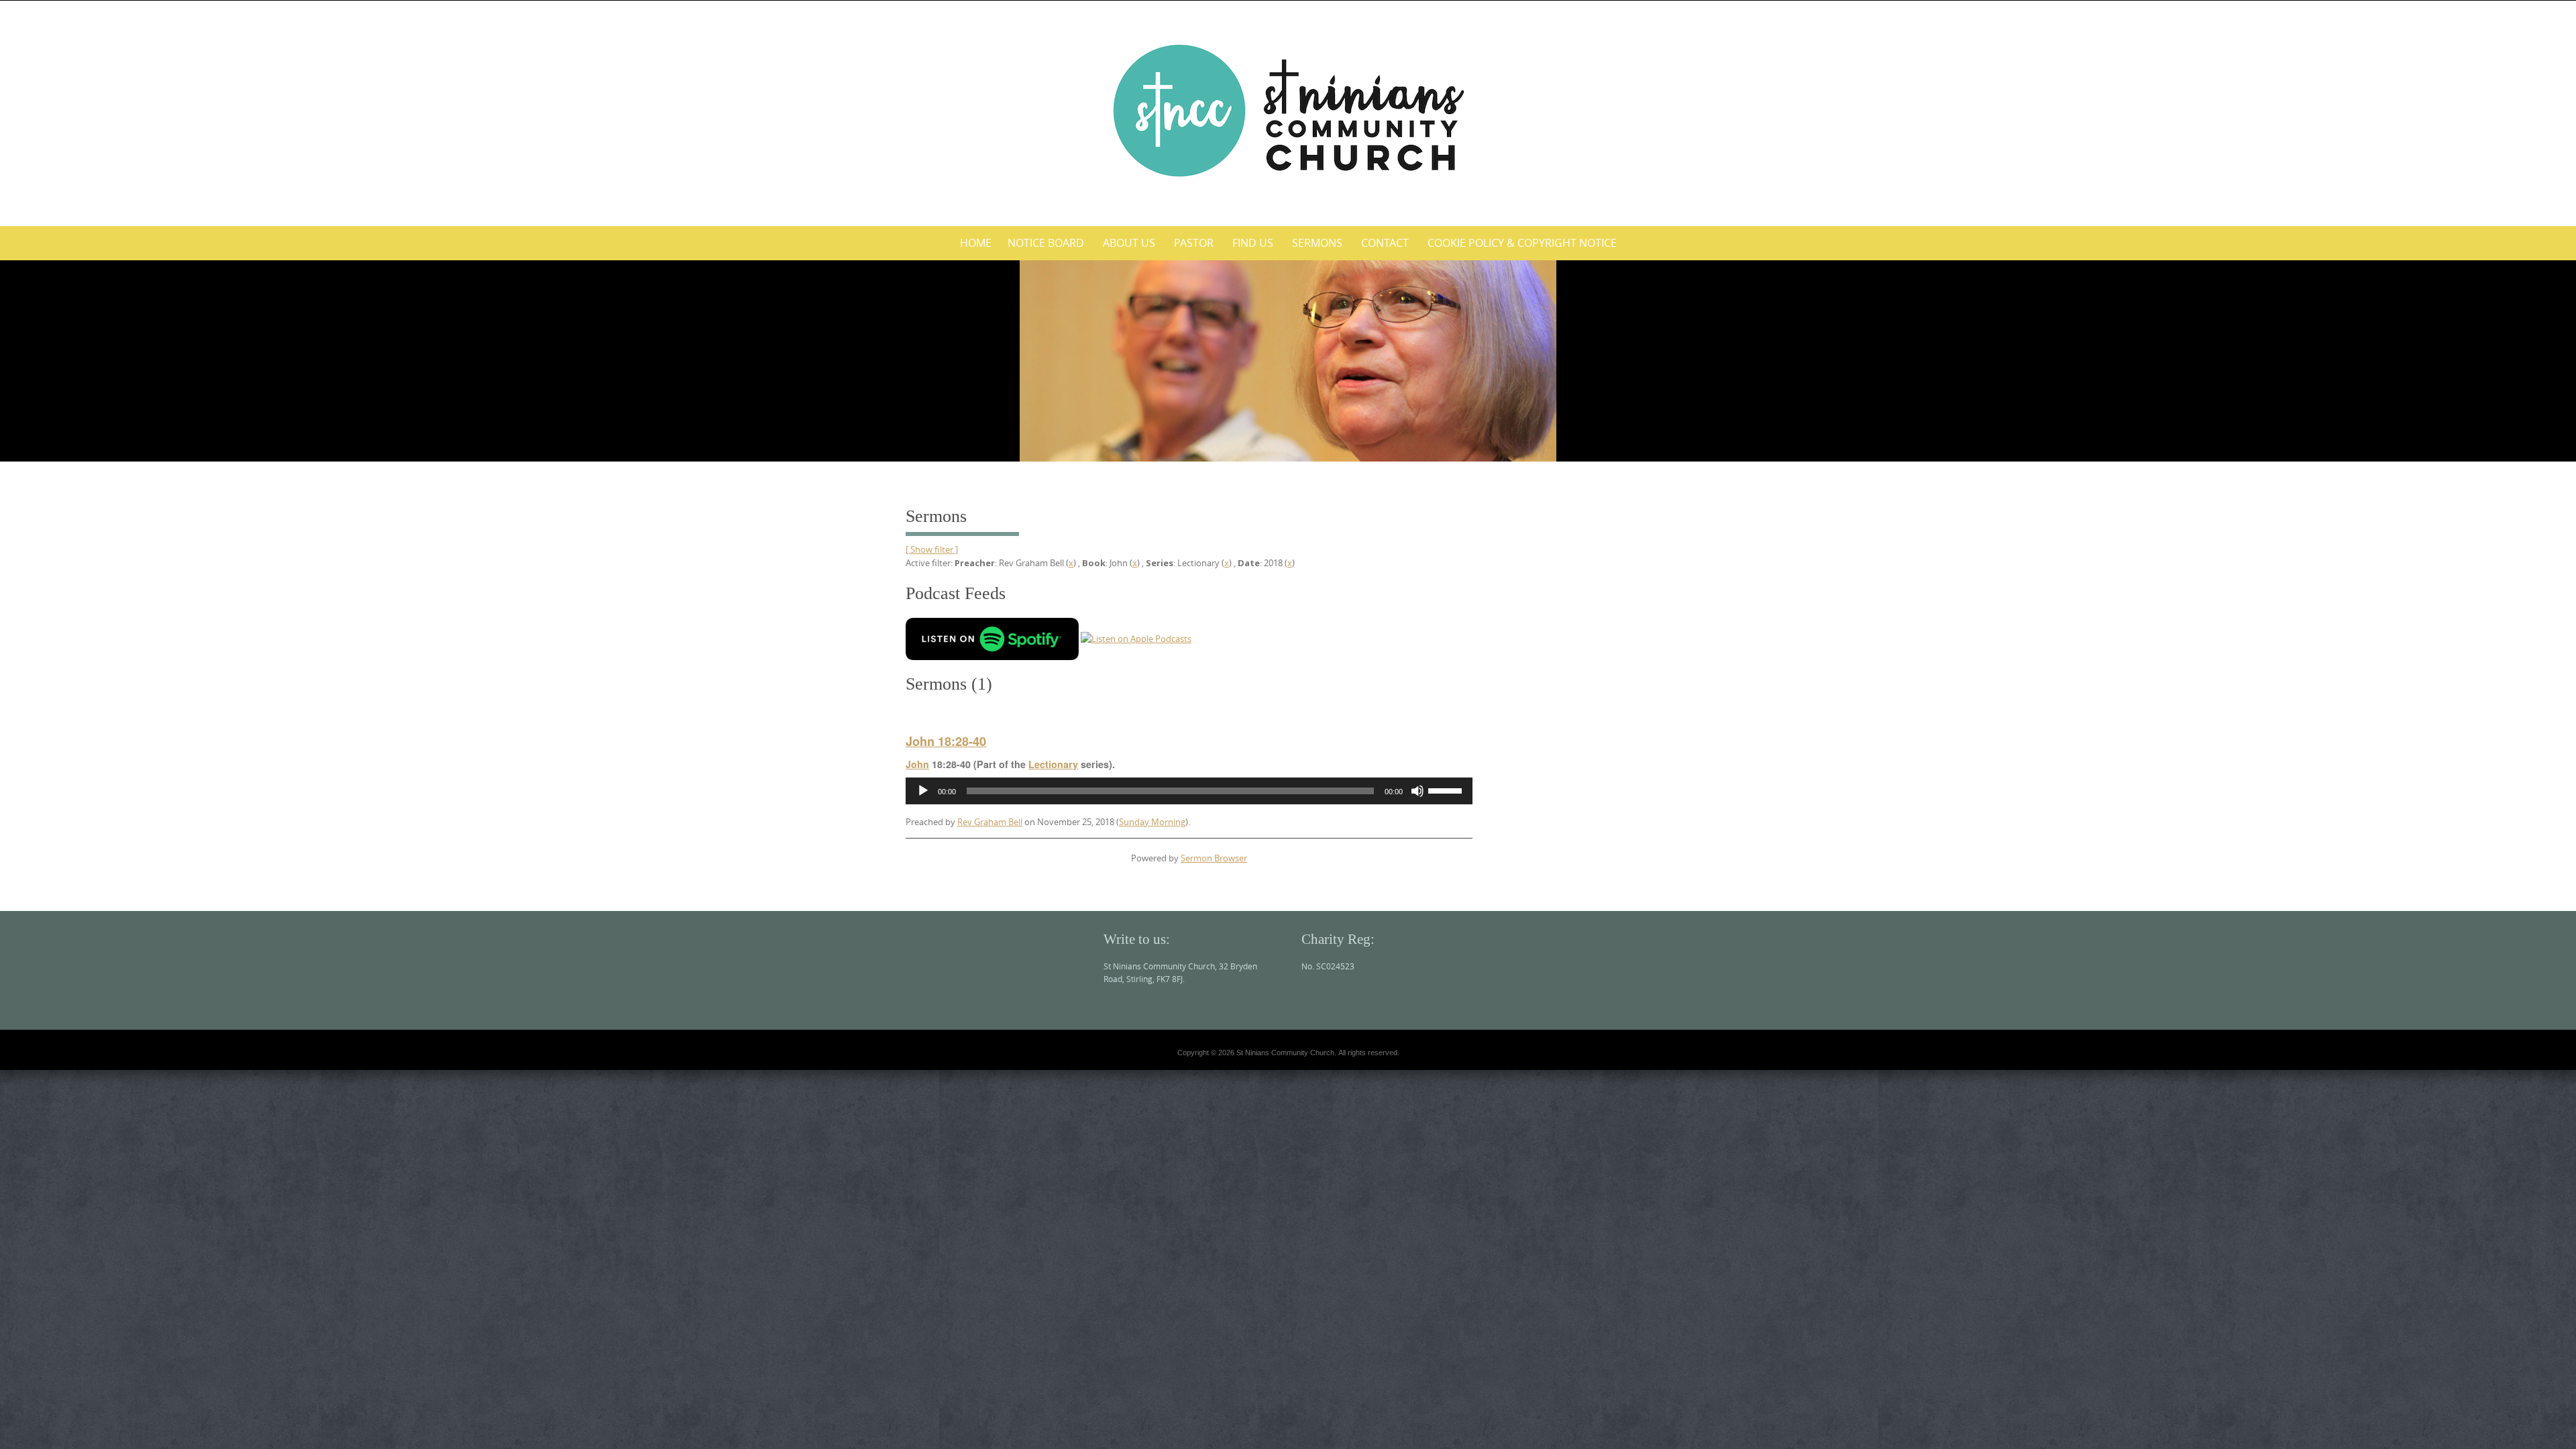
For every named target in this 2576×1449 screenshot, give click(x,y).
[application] (1189, 791)
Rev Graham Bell (990, 822)
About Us (1129, 243)
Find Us (1253, 243)
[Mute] (1417, 791)
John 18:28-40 (946, 741)
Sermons (1317, 243)
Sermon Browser (1214, 858)
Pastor (1194, 243)
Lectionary (1053, 764)
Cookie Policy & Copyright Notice (1522, 243)
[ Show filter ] (932, 549)
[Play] (923, 791)
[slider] (1447, 790)
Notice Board (1046, 243)
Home (976, 243)
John (917, 764)
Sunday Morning (1152, 822)
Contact (1385, 243)
